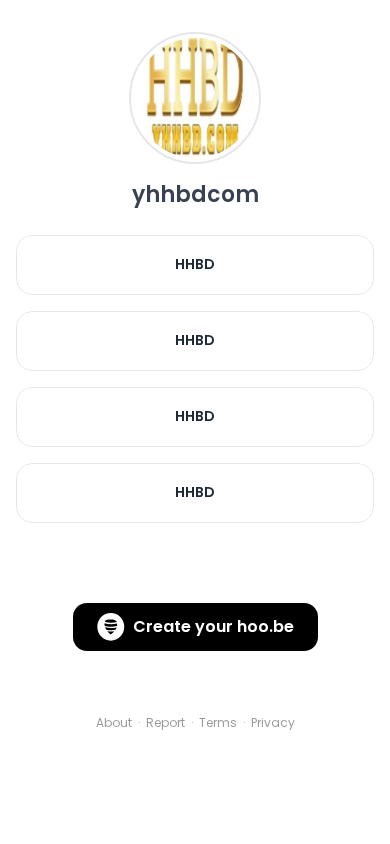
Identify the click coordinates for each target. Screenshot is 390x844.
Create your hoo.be (213, 626)
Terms (218, 723)
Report (165, 723)
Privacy (273, 723)
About (114, 723)
